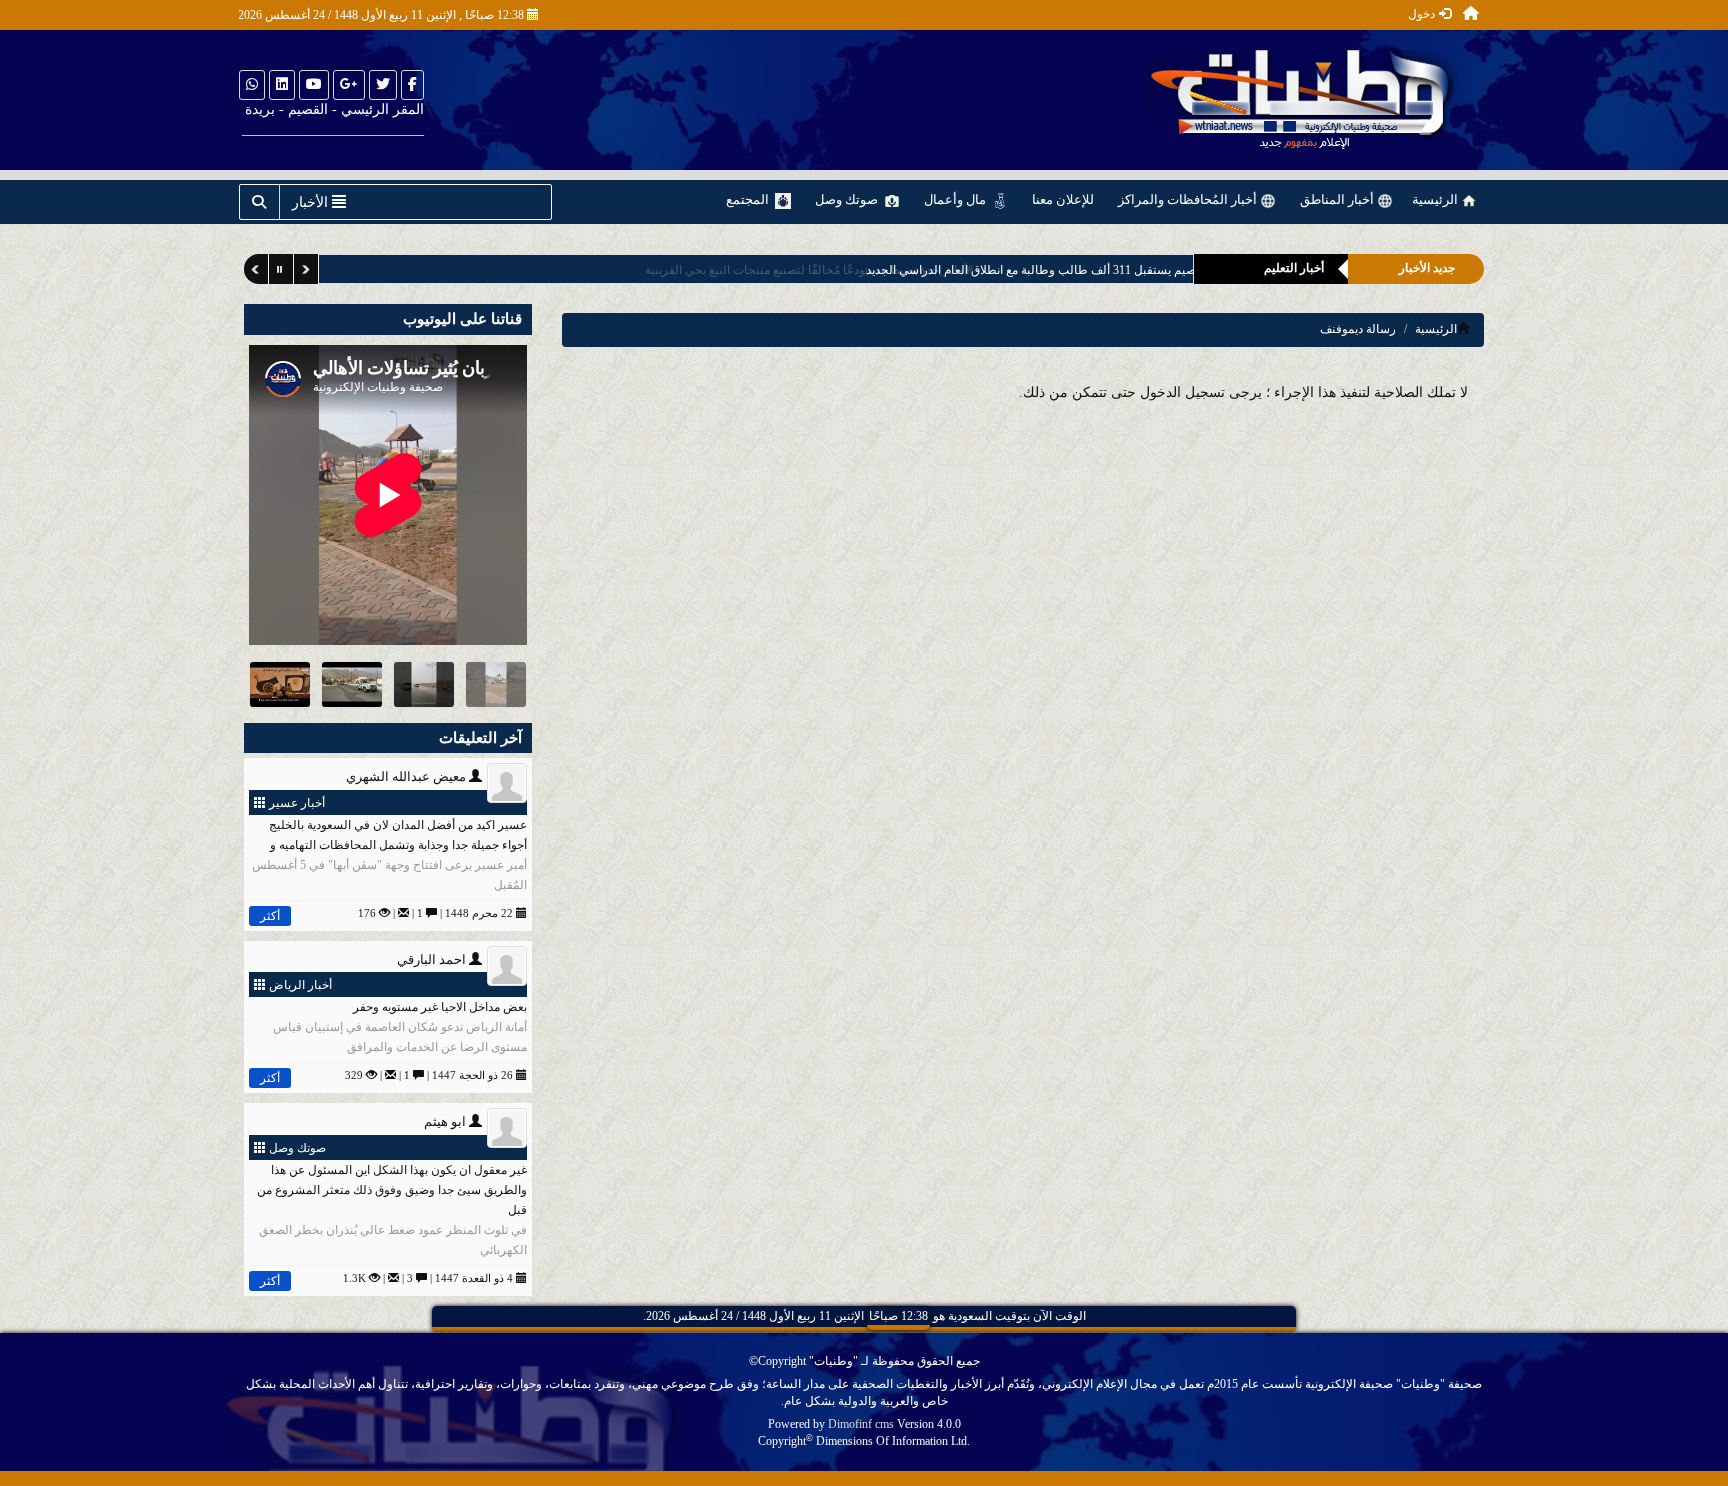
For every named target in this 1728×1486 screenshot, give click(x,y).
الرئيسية (1436, 199)
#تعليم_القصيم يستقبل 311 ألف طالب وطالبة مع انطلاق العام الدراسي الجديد (970, 270)
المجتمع (749, 199)
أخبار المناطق (1338, 199)
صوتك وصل (848, 199)
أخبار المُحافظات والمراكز (1189, 199)
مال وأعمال (956, 199)
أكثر (270, 916)
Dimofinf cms (861, 1424)
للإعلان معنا (1063, 199)
